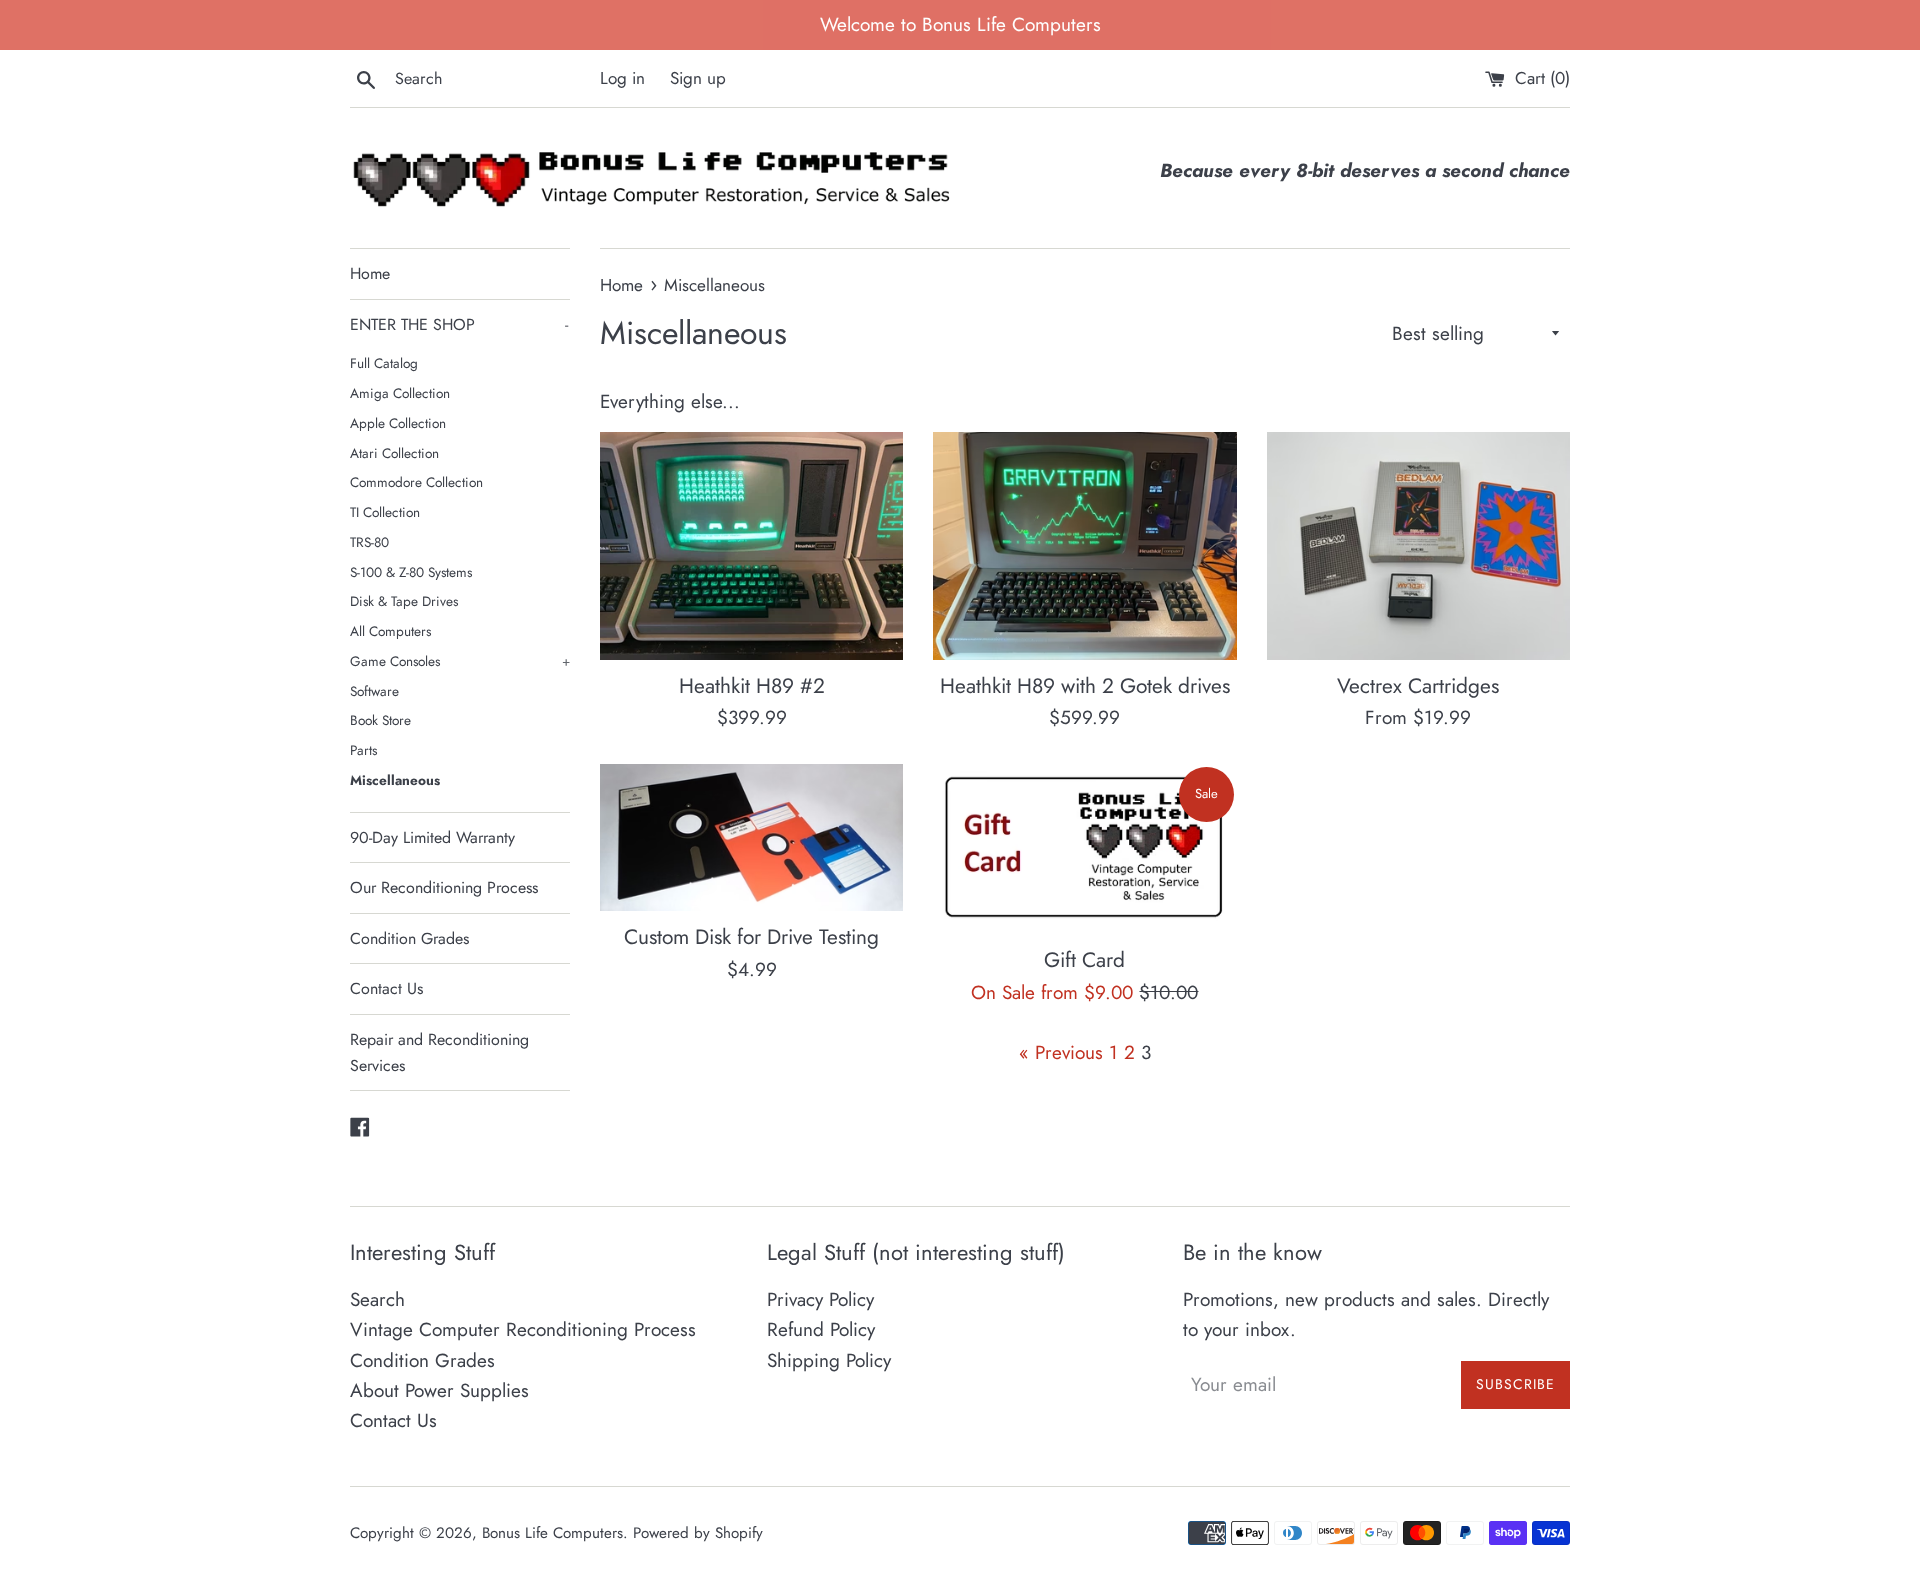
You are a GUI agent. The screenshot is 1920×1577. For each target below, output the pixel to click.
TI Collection (385, 512)
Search (377, 1299)
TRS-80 (369, 542)
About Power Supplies (439, 1390)
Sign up (698, 78)
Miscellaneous (395, 780)
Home (370, 273)
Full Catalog (384, 363)
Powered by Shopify (698, 1533)
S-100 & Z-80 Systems (411, 572)
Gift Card (1084, 960)
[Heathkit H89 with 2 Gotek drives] (1084, 545)
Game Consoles (460, 661)
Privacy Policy (820, 1299)
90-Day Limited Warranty (432, 837)
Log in (622, 78)
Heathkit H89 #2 (752, 686)
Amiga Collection (400, 393)
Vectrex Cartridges (1418, 686)
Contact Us (386, 988)
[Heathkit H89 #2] (751, 545)
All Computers (390, 631)
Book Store (380, 720)
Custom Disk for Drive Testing (751, 937)
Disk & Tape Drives (404, 601)
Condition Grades (409, 938)
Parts (363, 750)
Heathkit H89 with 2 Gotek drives (1085, 686)
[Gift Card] (1084, 849)
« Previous (1061, 1052)
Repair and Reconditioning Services (439, 1052)
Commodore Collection (416, 482)
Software (374, 691)
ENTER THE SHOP (459, 324)
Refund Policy (821, 1329)
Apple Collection (398, 423)
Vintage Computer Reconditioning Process (523, 1329)
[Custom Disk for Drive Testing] (751, 837)
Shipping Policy (829, 1360)
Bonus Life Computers (552, 1533)
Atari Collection (394, 453)
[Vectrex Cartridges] (1418, 545)
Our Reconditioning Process (444, 887)
